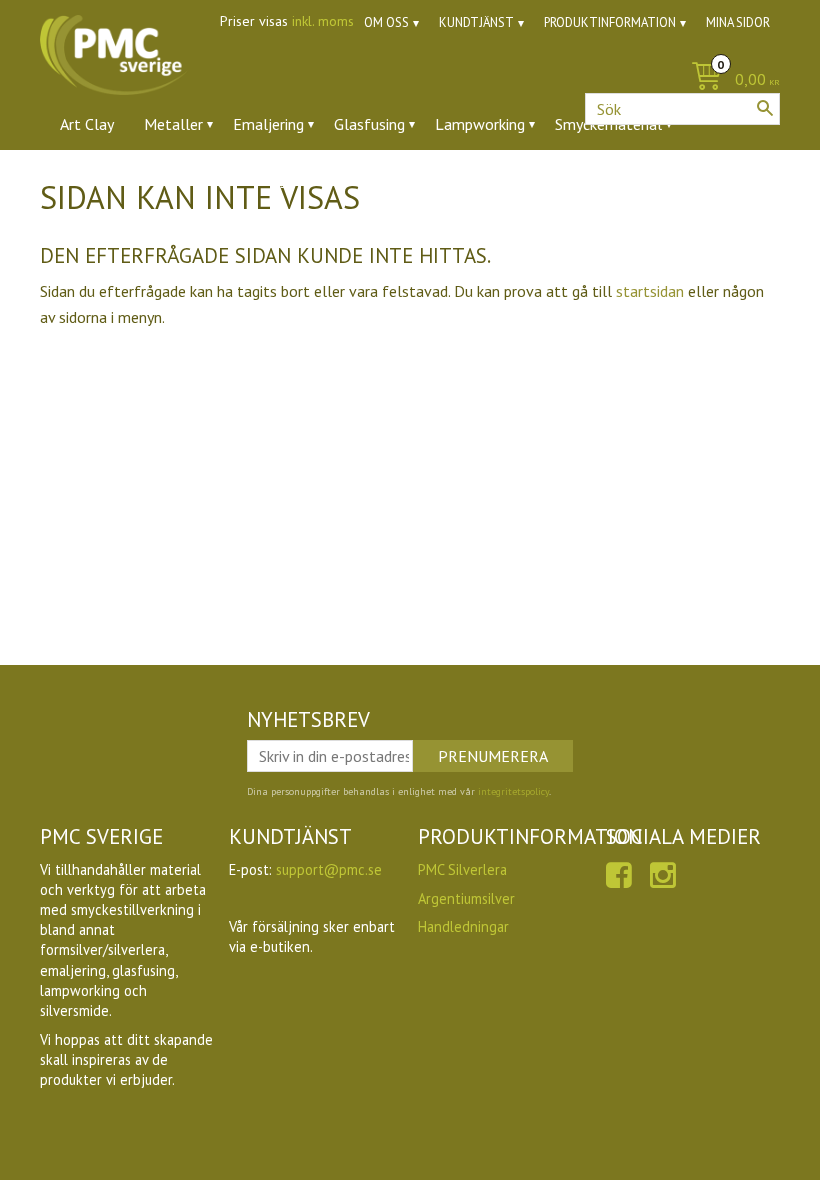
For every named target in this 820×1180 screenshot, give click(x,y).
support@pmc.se (329, 869)
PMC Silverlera (462, 869)
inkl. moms (323, 21)
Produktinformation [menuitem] (610, 22)
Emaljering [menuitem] (268, 124)
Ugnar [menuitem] (415, 179)
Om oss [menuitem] (386, 22)
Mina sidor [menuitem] (738, 22)
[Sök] (765, 108)
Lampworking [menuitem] (480, 124)
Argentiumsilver (466, 898)
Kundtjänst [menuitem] (476, 22)
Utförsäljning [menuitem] (509, 179)
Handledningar (463, 926)
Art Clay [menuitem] (87, 124)
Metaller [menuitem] (173, 124)
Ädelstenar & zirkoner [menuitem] (133, 179)
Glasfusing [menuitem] (369, 124)
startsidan (650, 291)
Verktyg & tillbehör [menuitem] (301, 179)
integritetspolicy (513, 791)
